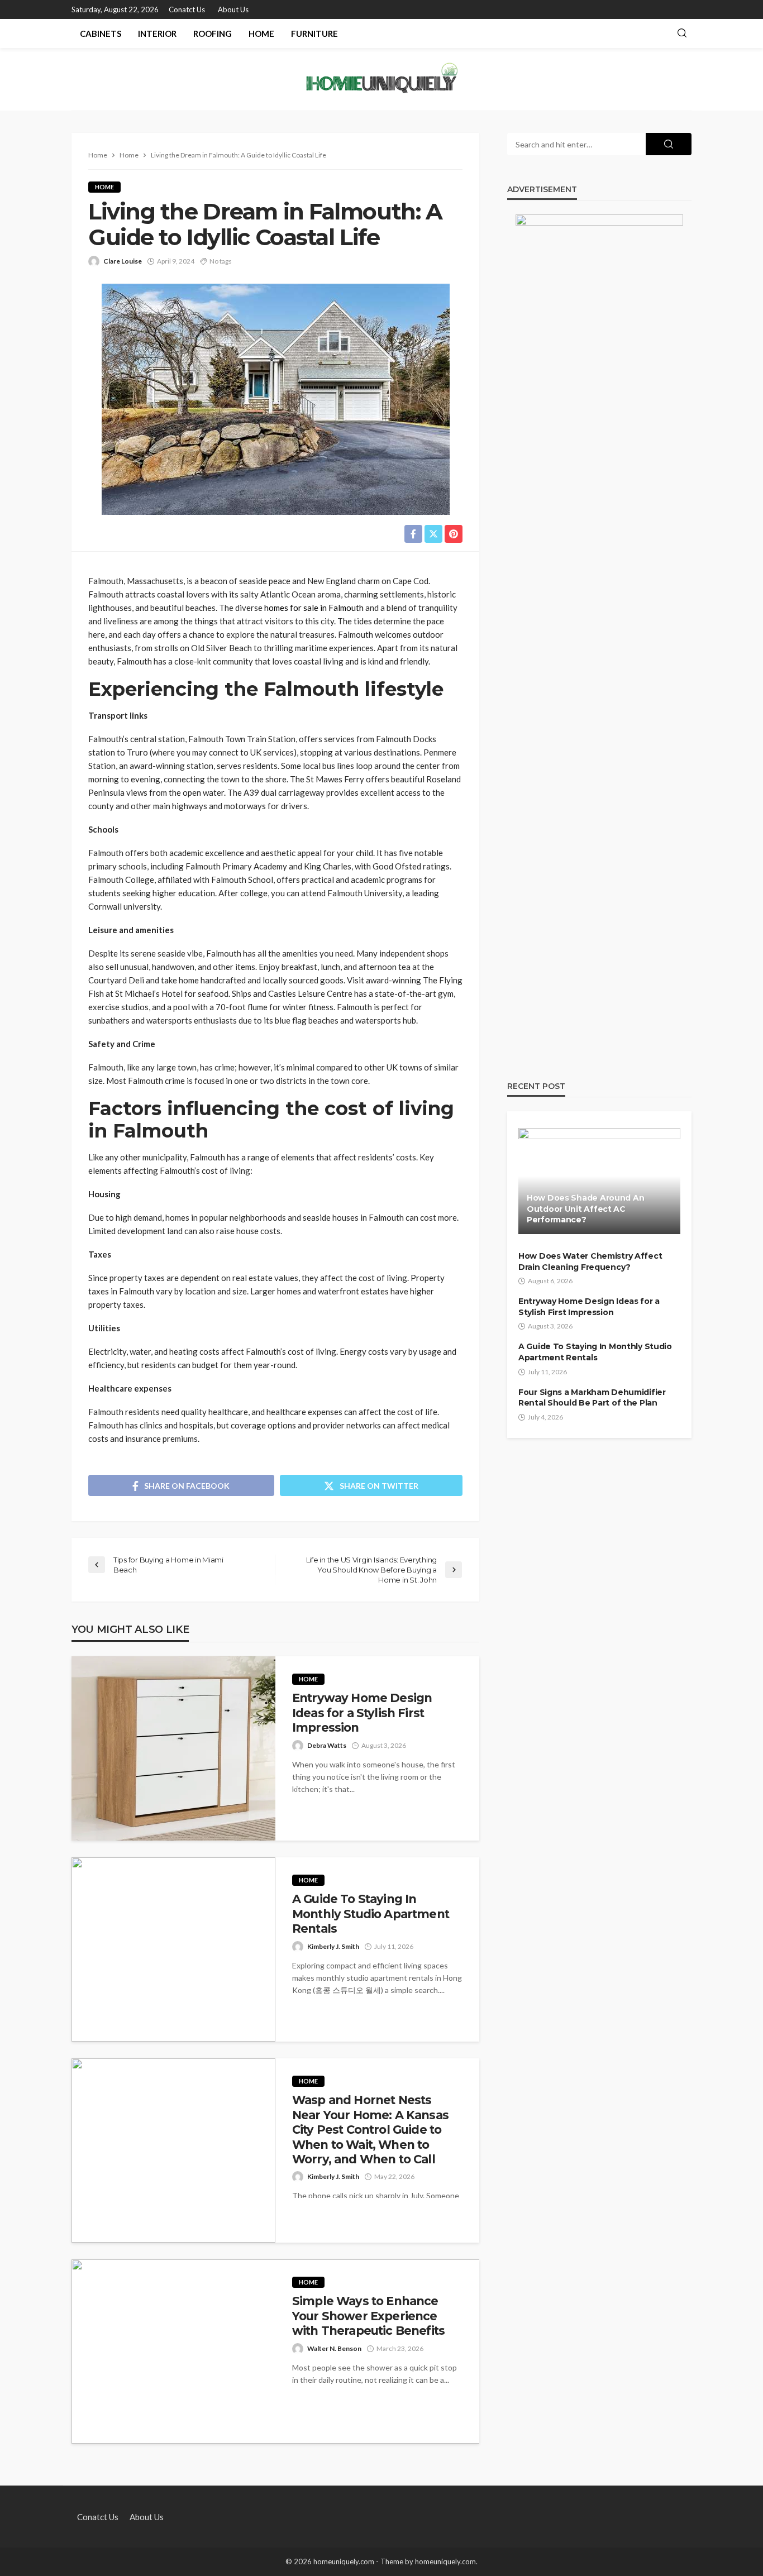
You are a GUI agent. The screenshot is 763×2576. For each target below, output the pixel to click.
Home (261, 34)
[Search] (682, 34)
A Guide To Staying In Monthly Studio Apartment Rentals (371, 1914)
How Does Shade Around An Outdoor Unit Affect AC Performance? (585, 1209)
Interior (157, 34)
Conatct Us (187, 9)
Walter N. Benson (334, 2348)
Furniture (314, 34)
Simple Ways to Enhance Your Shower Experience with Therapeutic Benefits (368, 2316)
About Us (233, 9)
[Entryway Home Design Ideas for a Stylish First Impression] (173, 1748)
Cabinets (101, 34)
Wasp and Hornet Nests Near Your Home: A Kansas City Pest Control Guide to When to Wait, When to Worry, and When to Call (370, 2130)
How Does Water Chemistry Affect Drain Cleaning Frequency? (590, 1261)
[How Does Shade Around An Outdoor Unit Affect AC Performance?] (599, 1181)
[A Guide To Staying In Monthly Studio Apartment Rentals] (173, 1949)
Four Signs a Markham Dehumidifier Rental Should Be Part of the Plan (592, 1398)
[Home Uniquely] (382, 79)
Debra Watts (327, 1745)
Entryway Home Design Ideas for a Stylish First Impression (362, 1713)
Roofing (213, 34)
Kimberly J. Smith (333, 1946)
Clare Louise (123, 261)
